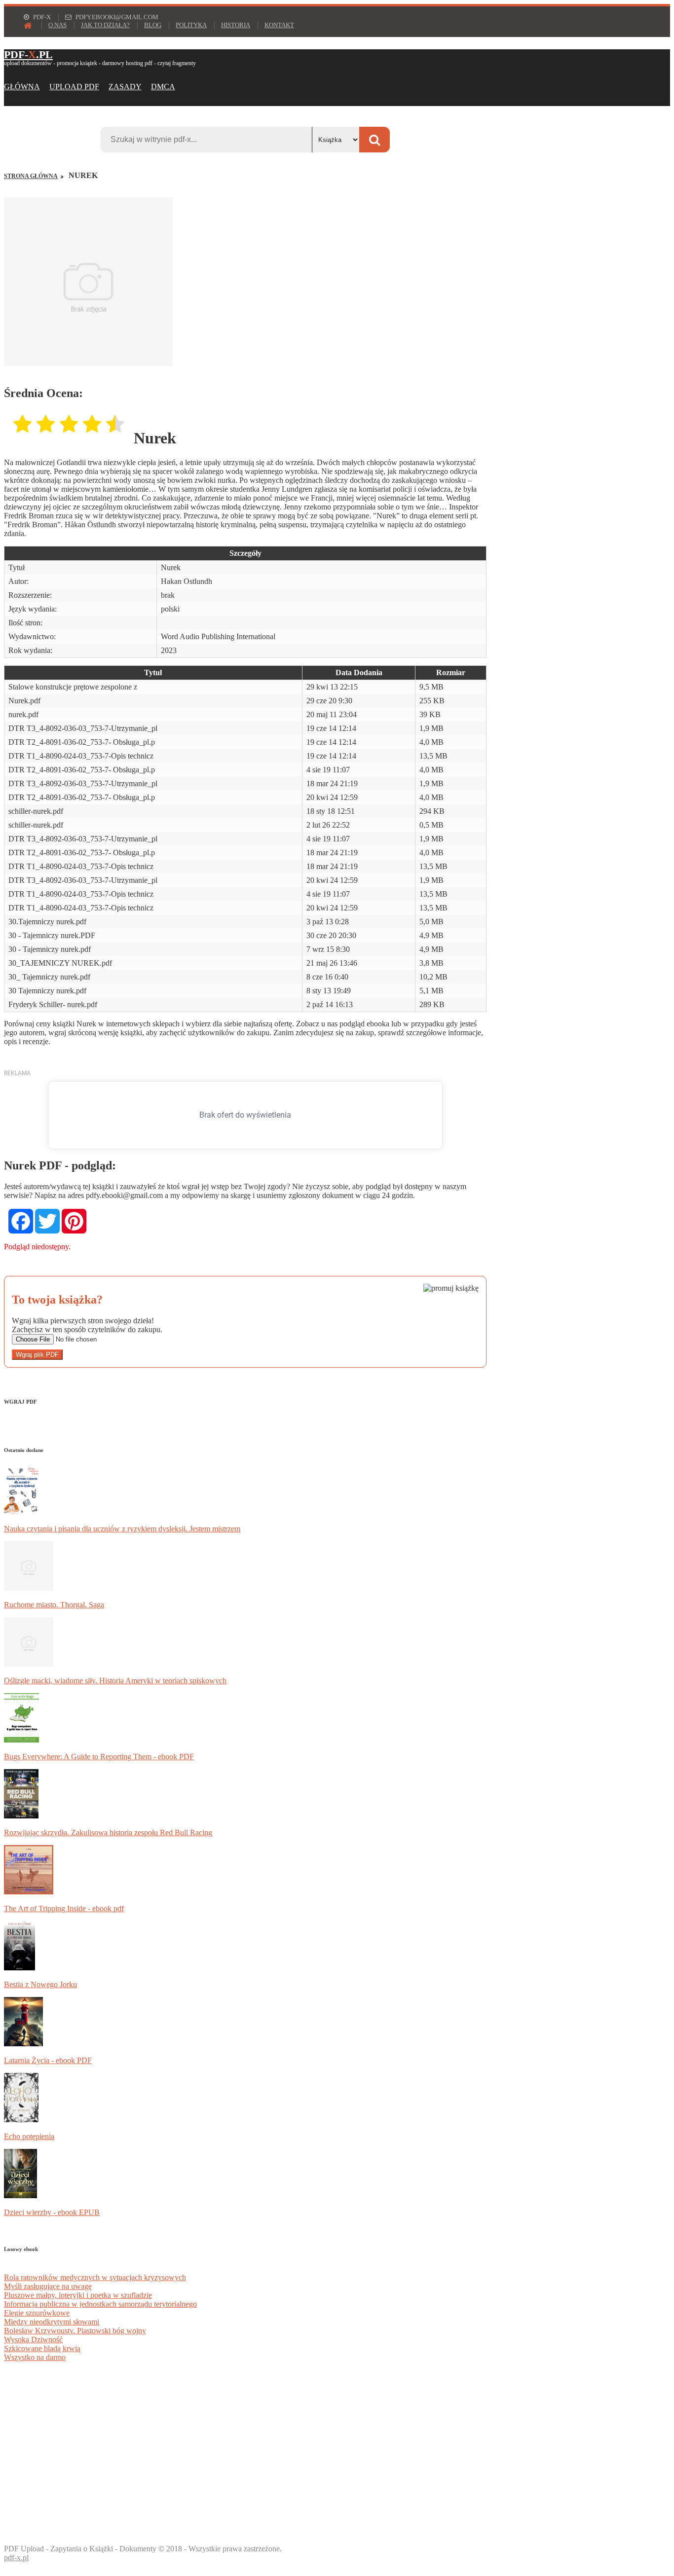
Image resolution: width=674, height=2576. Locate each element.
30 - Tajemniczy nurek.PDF (52, 935)
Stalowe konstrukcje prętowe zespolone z (73, 687)
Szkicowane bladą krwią (42, 2348)
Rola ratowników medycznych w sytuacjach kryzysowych (95, 2277)
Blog (153, 25)
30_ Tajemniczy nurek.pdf (49, 977)
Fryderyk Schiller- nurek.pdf (53, 1004)
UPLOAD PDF (74, 87)
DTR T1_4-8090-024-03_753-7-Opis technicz (81, 756)
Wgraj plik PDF (37, 1355)
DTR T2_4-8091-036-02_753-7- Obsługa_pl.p (82, 742)
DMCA (163, 87)
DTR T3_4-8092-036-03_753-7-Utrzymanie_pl (83, 728)
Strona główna (31, 176)
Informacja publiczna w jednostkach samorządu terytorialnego (100, 2304)
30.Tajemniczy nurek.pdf (47, 922)
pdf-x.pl (16, 2558)
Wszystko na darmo (35, 2357)
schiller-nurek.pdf (36, 811)
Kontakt (279, 25)
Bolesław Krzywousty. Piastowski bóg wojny (75, 2331)
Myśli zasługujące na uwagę (48, 2286)
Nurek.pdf (24, 701)
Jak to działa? (105, 25)
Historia (236, 25)
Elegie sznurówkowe (37, 2313)
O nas (57, 25)
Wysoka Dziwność (33, 2340)
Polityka (191, 25)
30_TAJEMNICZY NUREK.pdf (60, 963)
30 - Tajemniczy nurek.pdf (50, 949)
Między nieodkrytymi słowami (52, 2322)
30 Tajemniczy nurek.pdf (47, 991)
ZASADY (125, 87)
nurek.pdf (23, 714)
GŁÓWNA (22, 87)
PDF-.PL (28, 54)
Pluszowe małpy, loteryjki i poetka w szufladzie (78, 2295)
